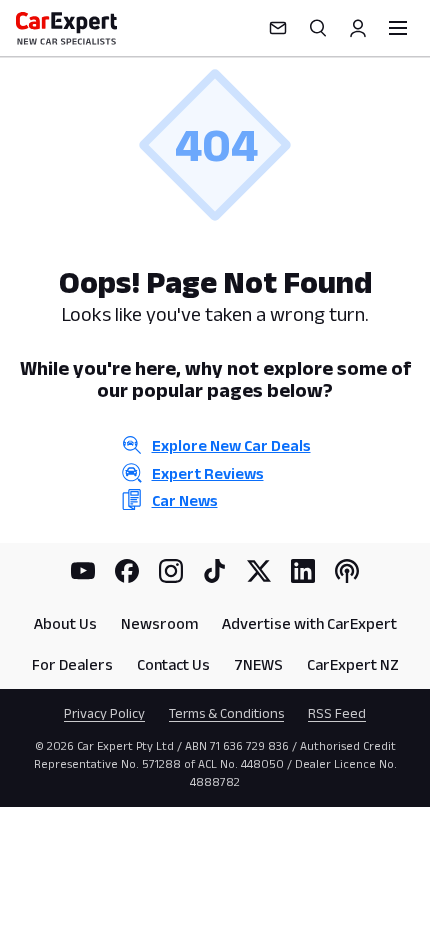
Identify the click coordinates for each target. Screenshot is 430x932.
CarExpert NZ (353, 664)
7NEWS (258, 664)
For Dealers (72, 664)
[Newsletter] (278, 28)
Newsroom (159, 623)
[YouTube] (83, 571)
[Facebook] (127, 571)
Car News (185, 500)
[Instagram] (171, 571)
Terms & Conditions (226, 713)
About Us (65, 623)
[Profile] (358, 28)
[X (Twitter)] (259, 571)
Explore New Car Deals (231, 445)
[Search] (318, 28)
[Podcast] (347, 571)
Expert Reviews (208, 473)
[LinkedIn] (303, 571)
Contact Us (173, 664)
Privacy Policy (104, 713)
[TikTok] (215, 571)
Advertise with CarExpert (309, 623)
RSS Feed (337, 713)
